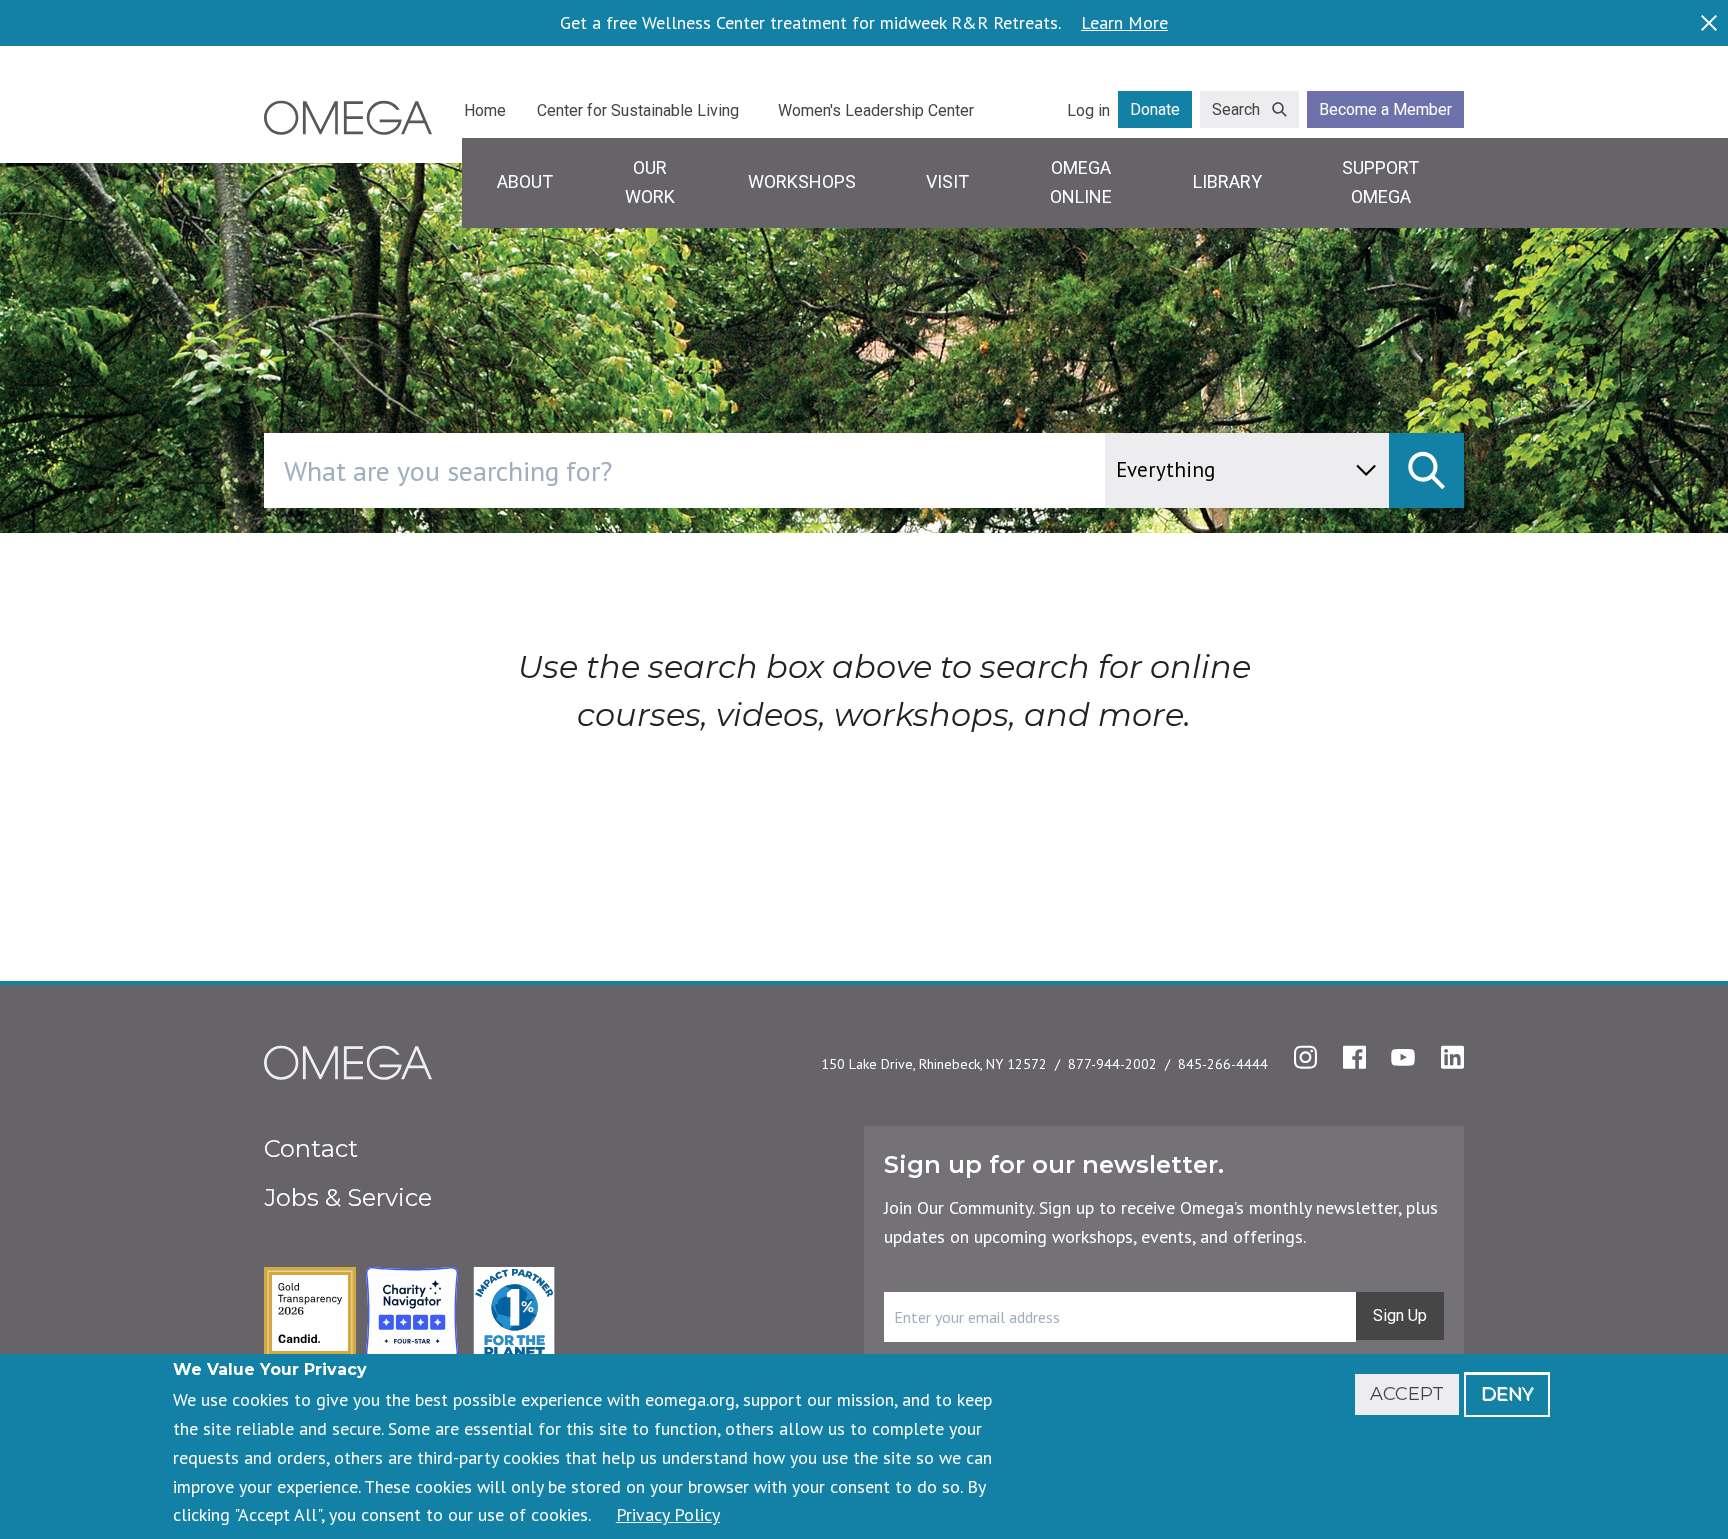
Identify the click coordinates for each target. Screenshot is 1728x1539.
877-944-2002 (1112, 1064)
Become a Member (1385, 109)
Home (485, 110)
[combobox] (769, 470)
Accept (1407, 1394)
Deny (1507, 1394)
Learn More (1124, 23)
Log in (1088, 110)
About (525, 181)
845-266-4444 (1223, 1064)
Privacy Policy (668, 1514)
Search (1236, 109)
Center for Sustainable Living (638, 110)
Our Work (650, 182)
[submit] (1426, 470)
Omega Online (1081, 182)
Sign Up (1400, 1315)
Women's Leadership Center (876, 110)
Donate (1155, 109)
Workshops (802, 181)
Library (1227, 181)
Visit (947, 181)
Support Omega (1380, 182)
